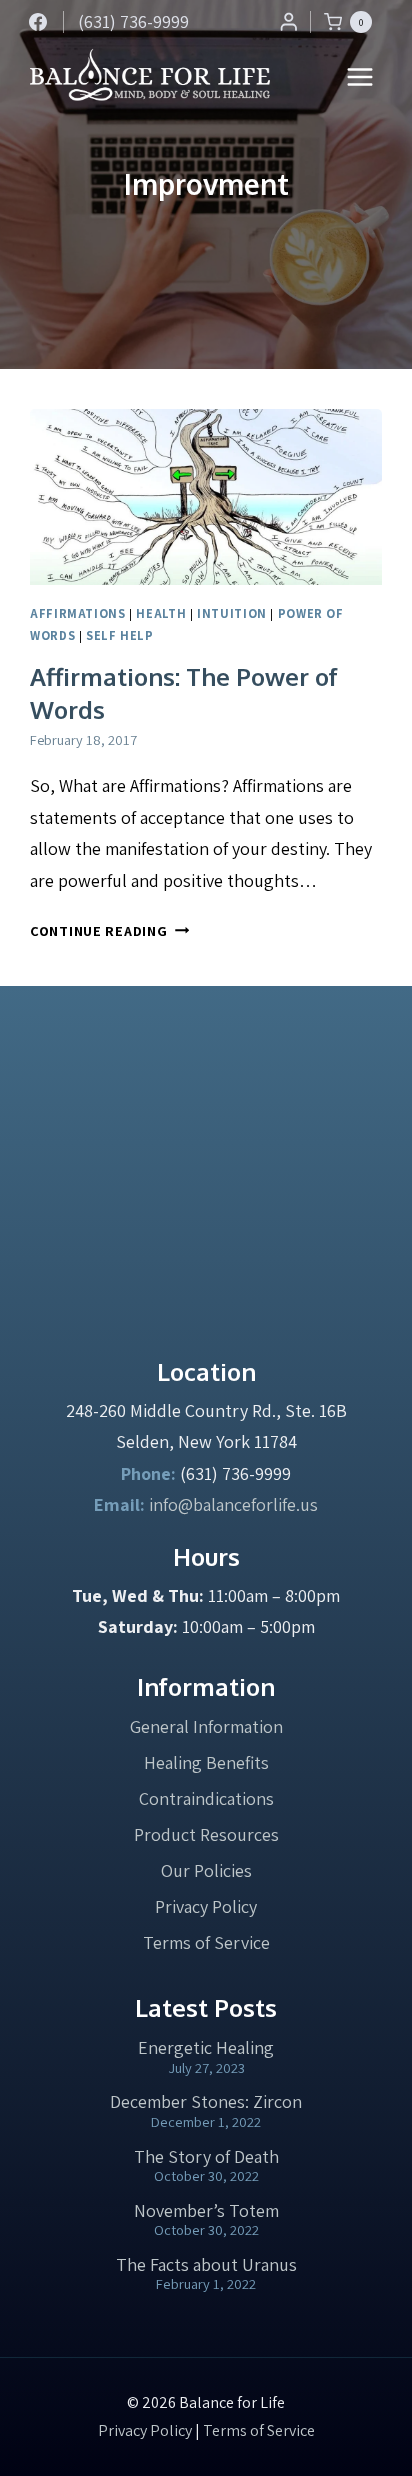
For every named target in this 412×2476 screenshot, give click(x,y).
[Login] (289, 21)
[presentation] (206, 497)
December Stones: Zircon (206, 2101)
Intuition (232, 613)
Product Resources (206, 1834)
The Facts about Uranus (206, 2264)
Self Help (120, 635)
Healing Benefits (206, 1762)
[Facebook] (38, 22)
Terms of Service (206, 1942)
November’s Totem (206, 2210)
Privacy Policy (206, 1906)
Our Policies (206, 1870)
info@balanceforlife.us (233, 1504)
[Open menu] (360, 76)
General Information (206, 1726)
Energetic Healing (206, 2047)
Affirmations (78, 613)
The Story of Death (206, 2156)
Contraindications (206, 1798)
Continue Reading (109, 930)
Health (161, 613)
